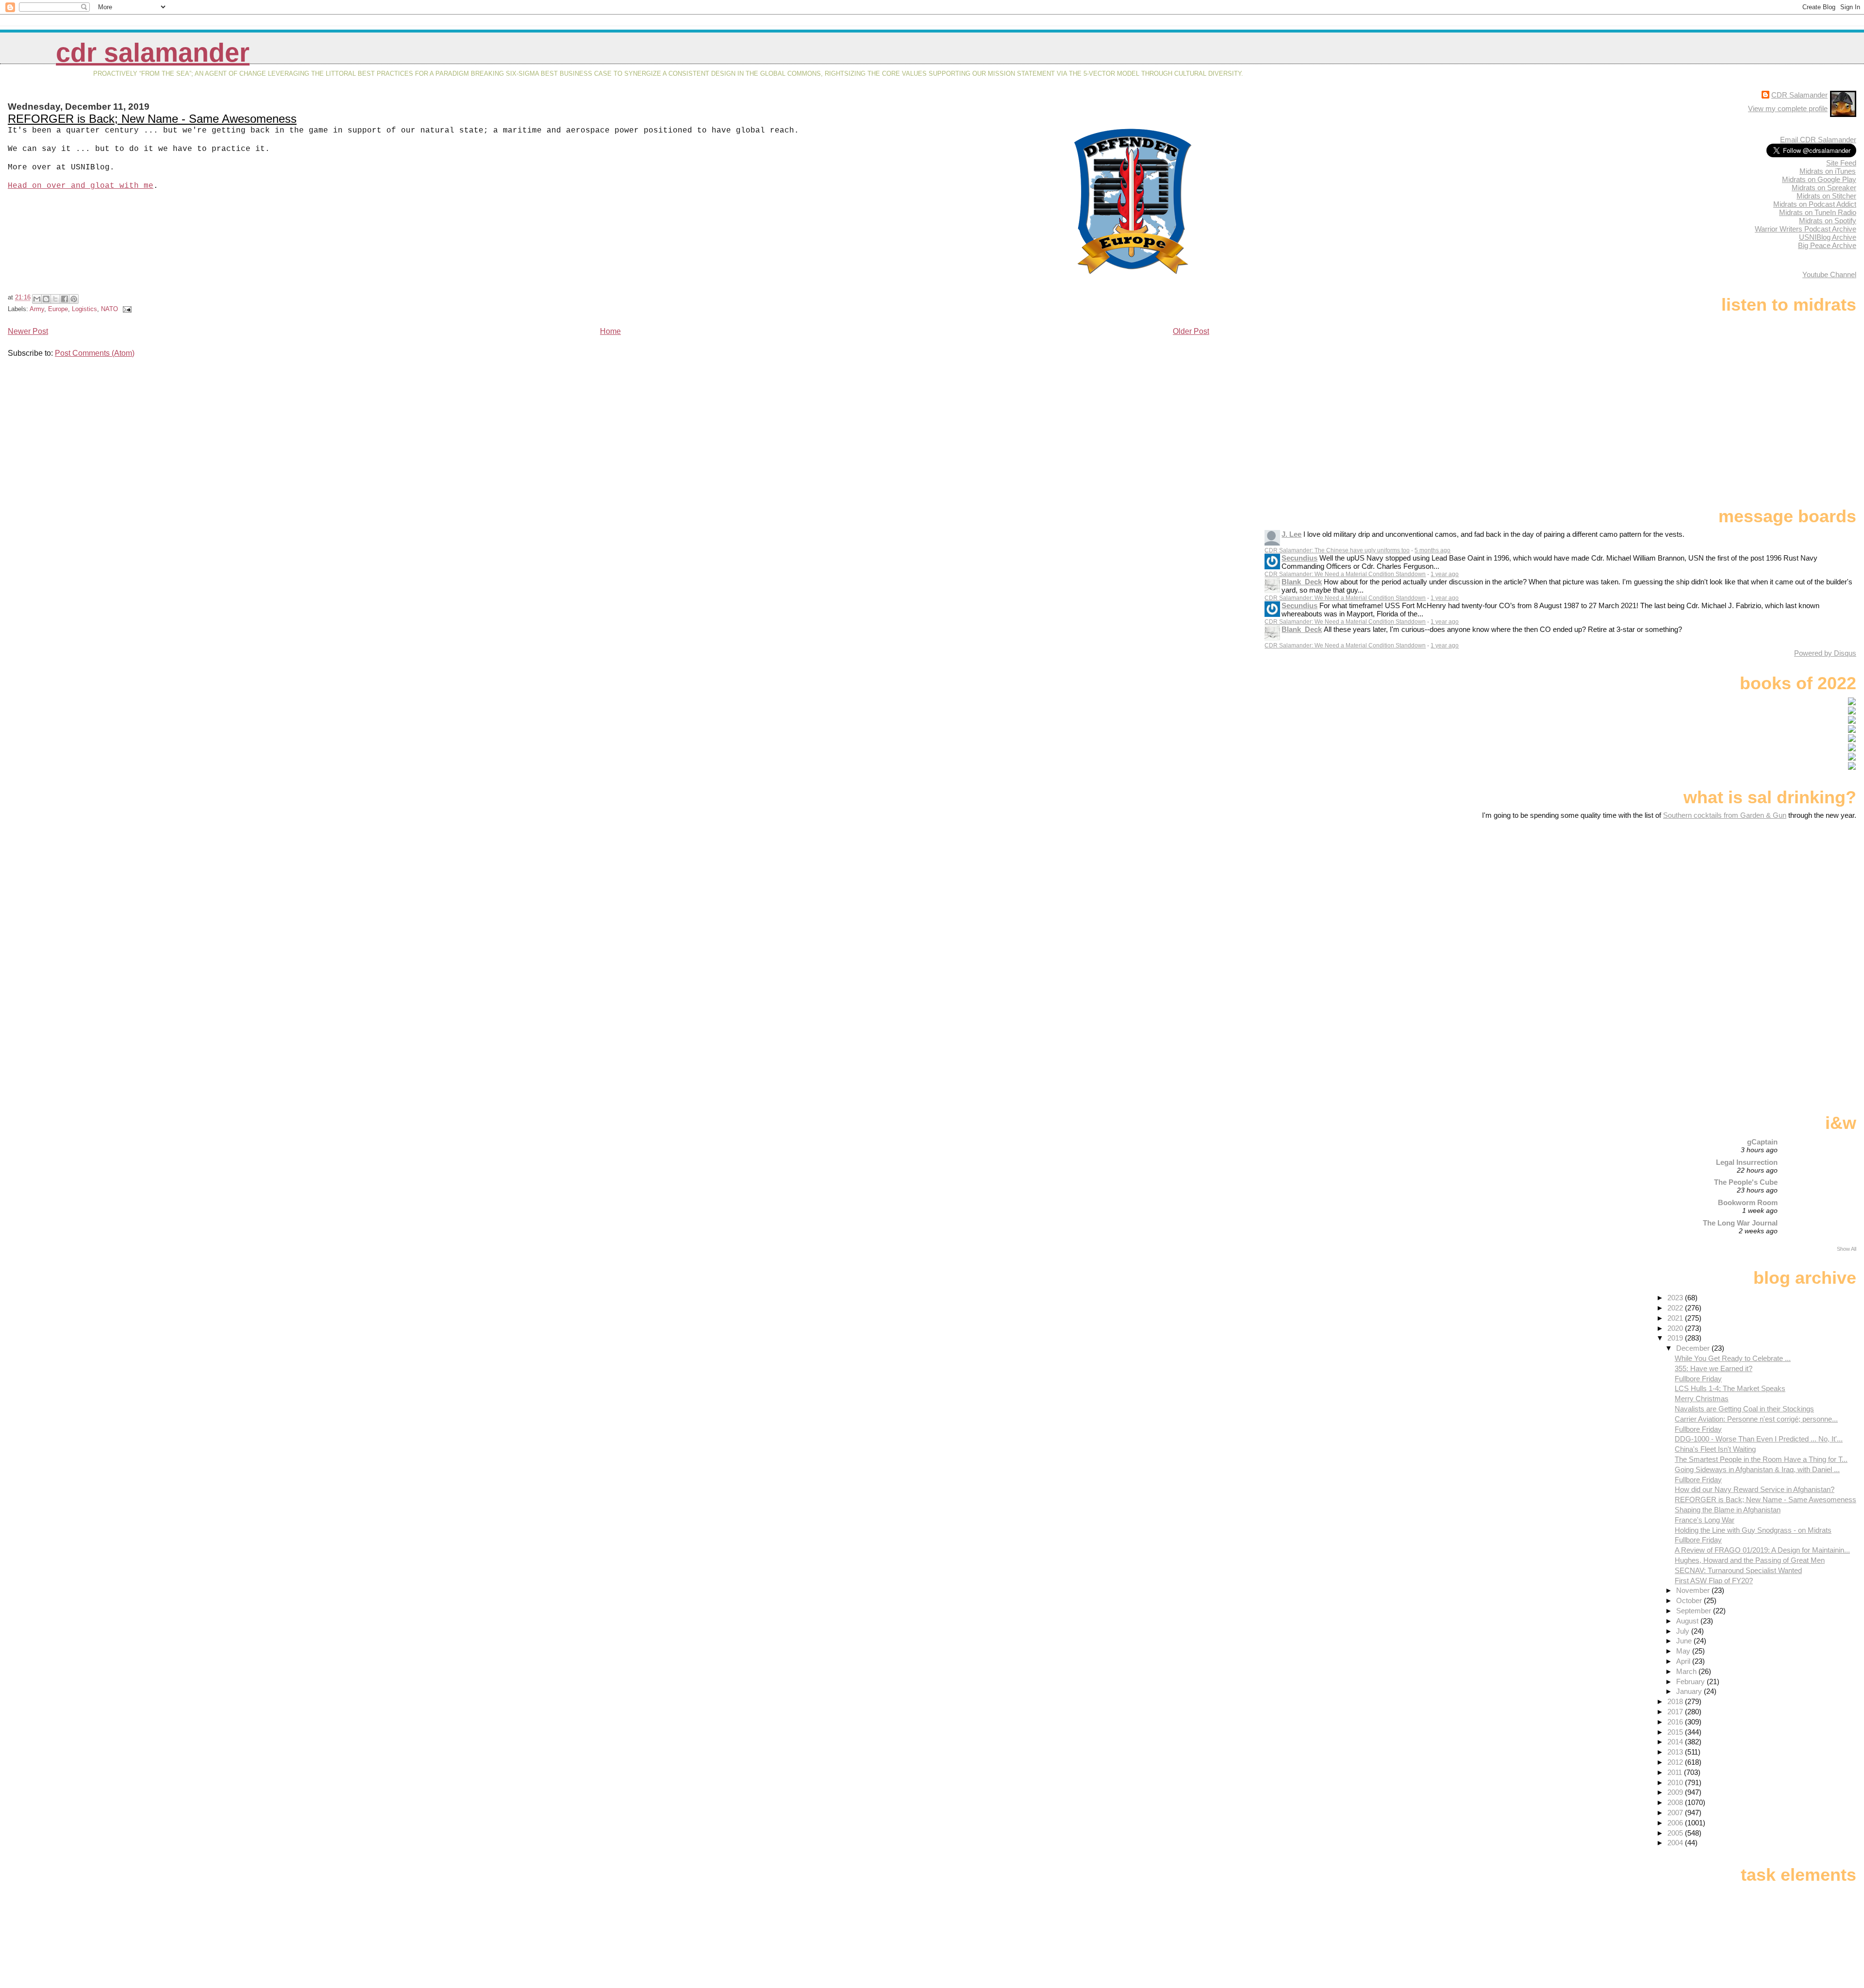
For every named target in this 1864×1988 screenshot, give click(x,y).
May (1684, 1651)
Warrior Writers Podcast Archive (1806, 229)
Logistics (84, 309)
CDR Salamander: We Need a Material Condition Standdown (1345, 574)
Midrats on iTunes (1828, 171)
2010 (1676, 1782)
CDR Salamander (153, 53)
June (1685, 1641)
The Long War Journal (1740, 1223)
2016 (1676, 1722)
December (1694, 1348)
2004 (1676, 1843)
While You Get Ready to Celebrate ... (1733, 1358)
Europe (58, 309)
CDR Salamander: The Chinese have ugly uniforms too (1337, 550)
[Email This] (37, 299)
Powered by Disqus (1825, 653)
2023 (1676, 1298)
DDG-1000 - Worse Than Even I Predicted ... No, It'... (1759, 1439)
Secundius (1299, 558)
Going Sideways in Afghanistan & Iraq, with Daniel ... (1757, 1469)
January (1690, 1691)
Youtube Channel (1829, 274)
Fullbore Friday (1698, 1379)
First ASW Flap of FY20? (1714, 1581)
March (1687, 1671)
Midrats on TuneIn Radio (1818, 212)
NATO (109, 309)
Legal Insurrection (1747, 1162)
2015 (1676, 1732)
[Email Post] (126, 309)
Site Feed (1841, 163)
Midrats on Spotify (1828, 221)
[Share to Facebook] (65, 299)
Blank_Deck (1302, 582)
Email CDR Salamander (1818, 140)
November (1694, 1590)
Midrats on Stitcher (1826, 196)
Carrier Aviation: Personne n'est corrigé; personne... (1756, 1419)
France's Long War (1705, 1520)
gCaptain (1762, 1142)
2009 (1676, 1792)
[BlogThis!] (46, 299)
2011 (1676, 1772)
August (1688, 1621)
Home (610, 331)
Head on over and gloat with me (81, 186)
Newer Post (28, 331)
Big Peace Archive (1827, 245)
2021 (1676, 1318)
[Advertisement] (1796, 896)
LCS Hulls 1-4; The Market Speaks (1730, 1388)
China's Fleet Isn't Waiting (1715, 1449)
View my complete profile (1788, 108)
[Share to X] (55, 299)
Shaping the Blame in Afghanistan (1728, 1510)
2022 (1676, 1308)
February (1691, 1682)
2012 (1676, 1762)
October (1690, 1600)
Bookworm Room (1748, 1202)
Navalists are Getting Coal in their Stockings (1744, 1409)
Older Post (1191, 331)
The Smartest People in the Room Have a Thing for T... (1761, 1459)
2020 (1676, 1328)
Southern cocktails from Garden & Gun (1725, 815)
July (1684, 1631)
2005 (1676, 1833)
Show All (1847, 1249)
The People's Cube (1746, 1182)
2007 (1676, 1813)
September (1695, 1611)
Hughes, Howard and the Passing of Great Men (1750, 1560)
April (1684, 1661)
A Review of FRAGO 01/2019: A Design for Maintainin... (1762, 1550)
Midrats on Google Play (1819, 179)
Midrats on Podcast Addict (1815, 204)
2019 (1676, 1338)
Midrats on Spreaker (1824, 188)
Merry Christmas (1702, 1399)
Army (37, 309)
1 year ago (1445, 574)
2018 (1676, 1701)
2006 (1676, 1823)
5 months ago (1432, 550)
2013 (1676, 1752)
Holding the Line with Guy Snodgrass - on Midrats (1753, 1530)
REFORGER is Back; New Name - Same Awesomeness (152, 119)
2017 (1676, 1712)
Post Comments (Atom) (95, 353)
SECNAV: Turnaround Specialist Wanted (1738, 1570)
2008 (1676, 1802)
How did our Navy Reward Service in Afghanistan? (1755, 1489)
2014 (1676, 1742)
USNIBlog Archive (1828, 237)
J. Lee (1291, 534)
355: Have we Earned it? (1714, 1368)
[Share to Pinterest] (74, 299)
